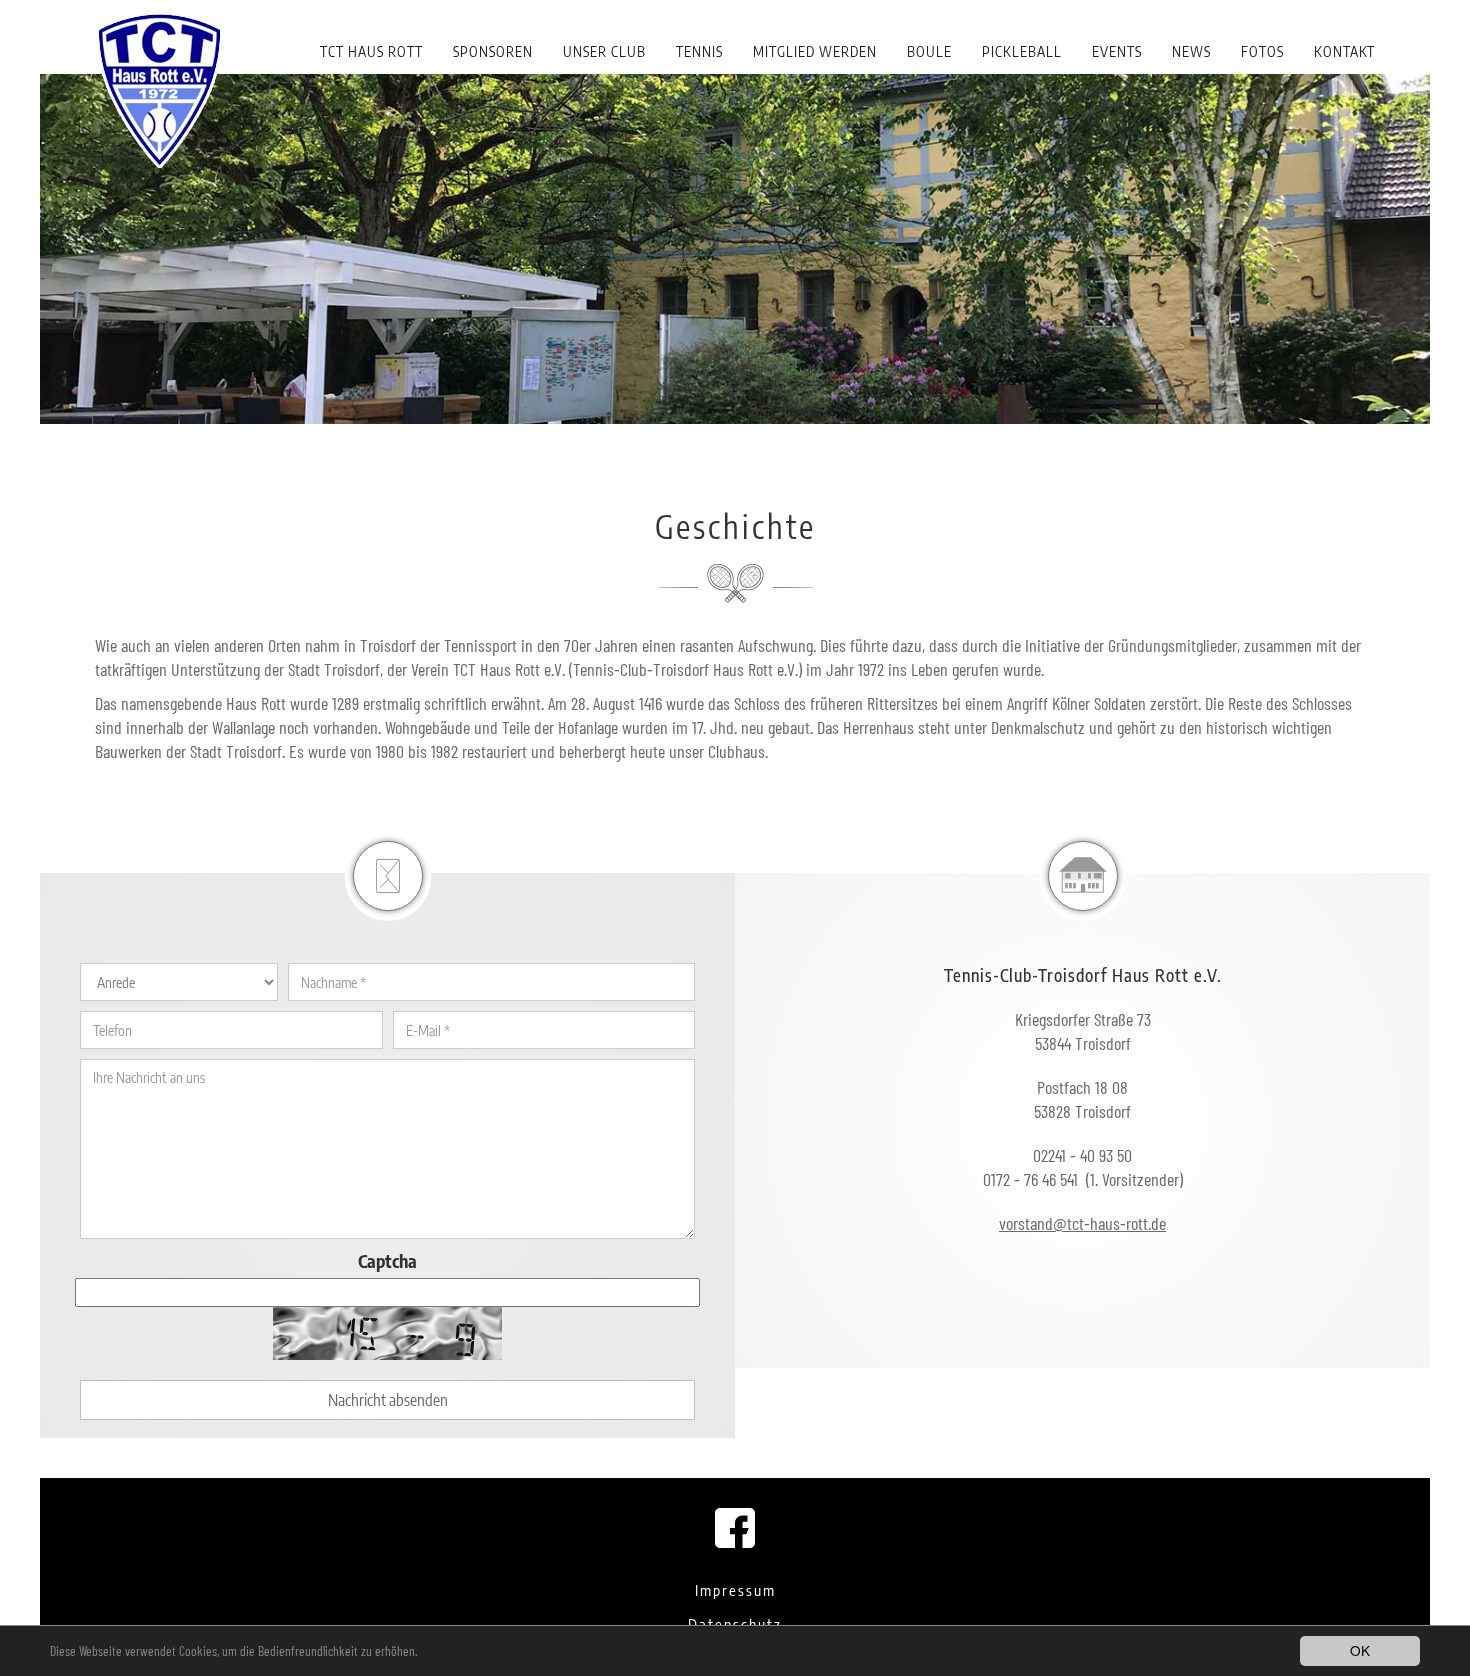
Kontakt (1344, 51)
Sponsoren (493, 51)
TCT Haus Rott (371, 51)
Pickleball (1022, 51)
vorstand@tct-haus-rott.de (1082, 1223)
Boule (929, 51)
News (1191, 51)
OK (1360, 1650)
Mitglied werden (815, 51)
